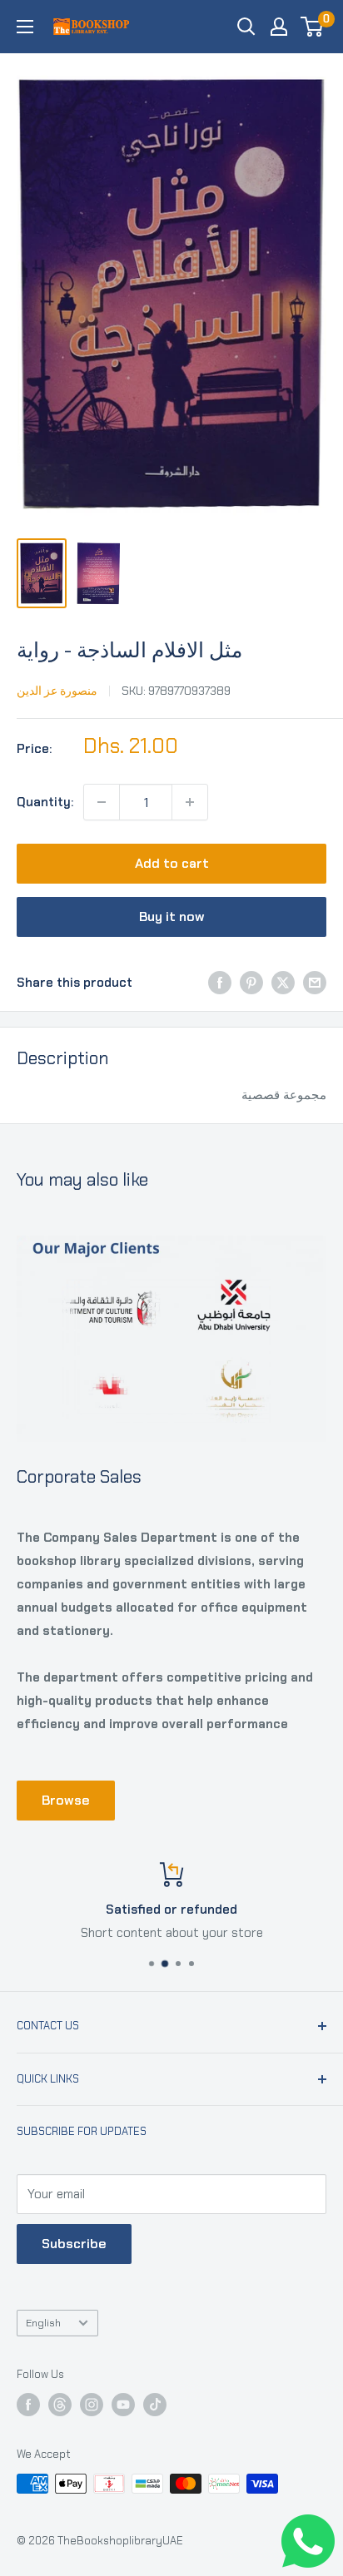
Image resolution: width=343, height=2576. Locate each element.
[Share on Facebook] (220, 982)
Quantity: (45, 802)
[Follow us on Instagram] (92, 2405)
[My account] (279, 27)
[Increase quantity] (190, 802)
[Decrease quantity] (102, 802)
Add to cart (172, 863)
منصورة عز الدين (57, 691)
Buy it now (172, 916)
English (43, 2323)
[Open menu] (25, 27)
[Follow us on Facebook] (28, 2405)
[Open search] (246, 27)
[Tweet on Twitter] (283, 982)
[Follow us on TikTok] (155, 2405)
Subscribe (74, 2244)
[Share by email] (315, 982)
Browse (66, 1800)
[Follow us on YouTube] (123, 2405)
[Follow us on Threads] (60, 2405)
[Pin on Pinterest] (251, 982)
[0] (313, 27)
